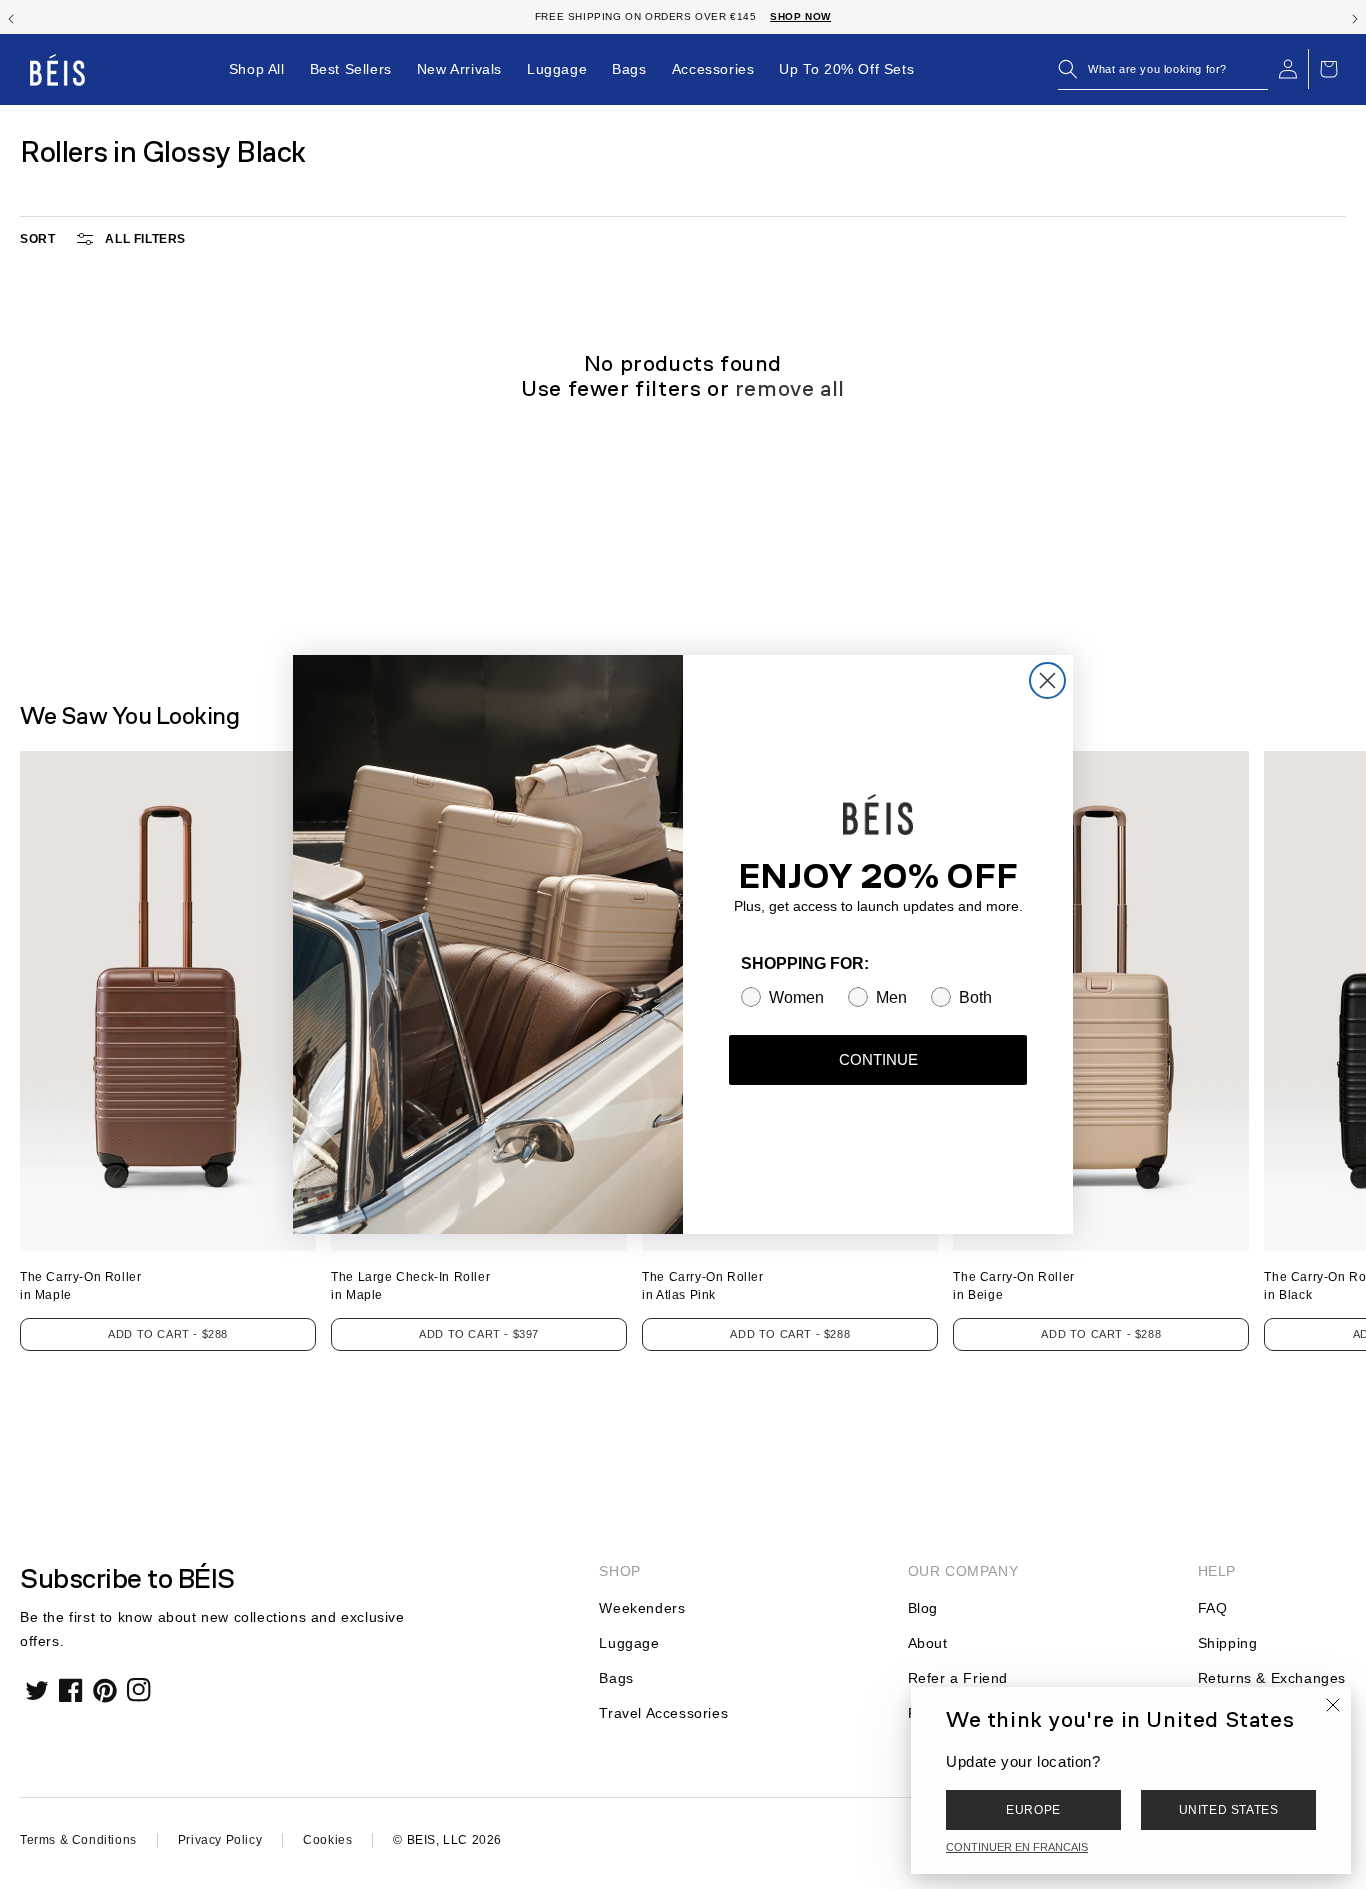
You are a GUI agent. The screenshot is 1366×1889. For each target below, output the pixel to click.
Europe (1033, 1810)
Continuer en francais (1017, 1847)
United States (1229, 1810)
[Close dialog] (1047, 680)
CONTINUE (878, 1059)
